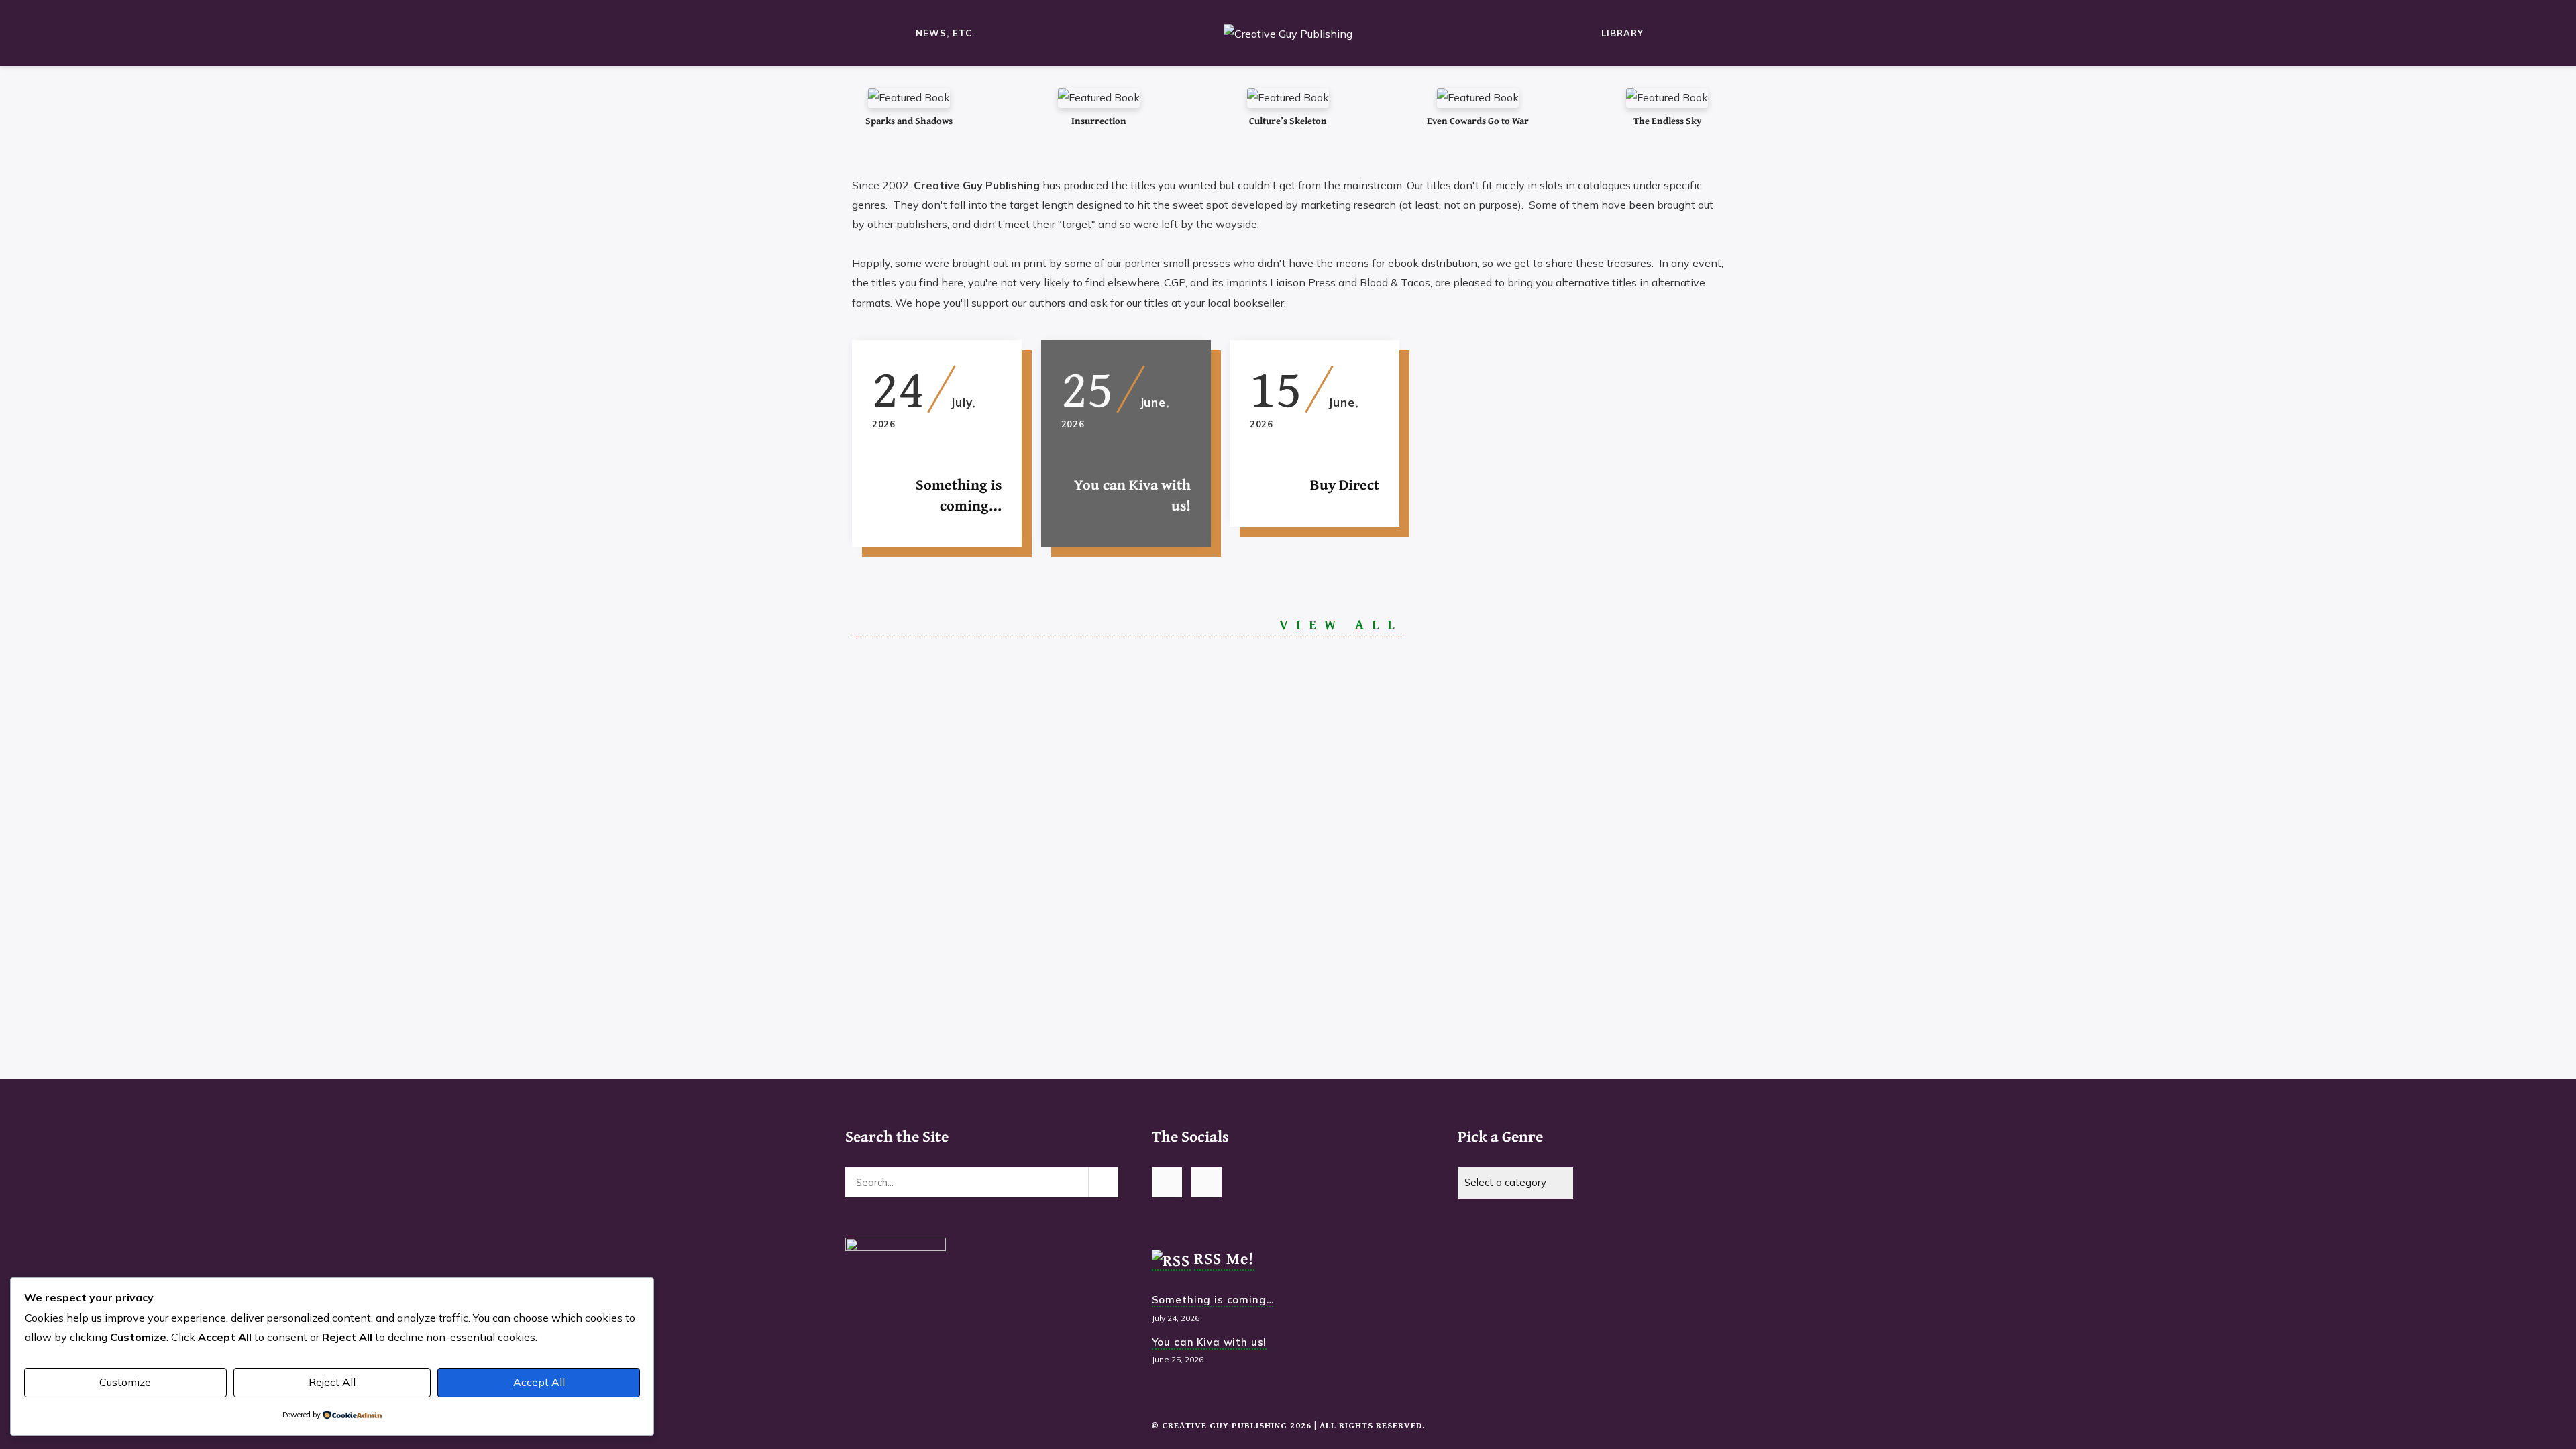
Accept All (539, 1382)
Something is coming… (1213, 1300)
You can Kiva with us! (1210, 1342)
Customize (125, 1382)
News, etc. (945, 33)
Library (1622, 33)
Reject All (332, 1382)
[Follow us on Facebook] (1206, 1182)
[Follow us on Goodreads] (1167, 1182)
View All (1341, 626)
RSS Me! (1224, 1258)
